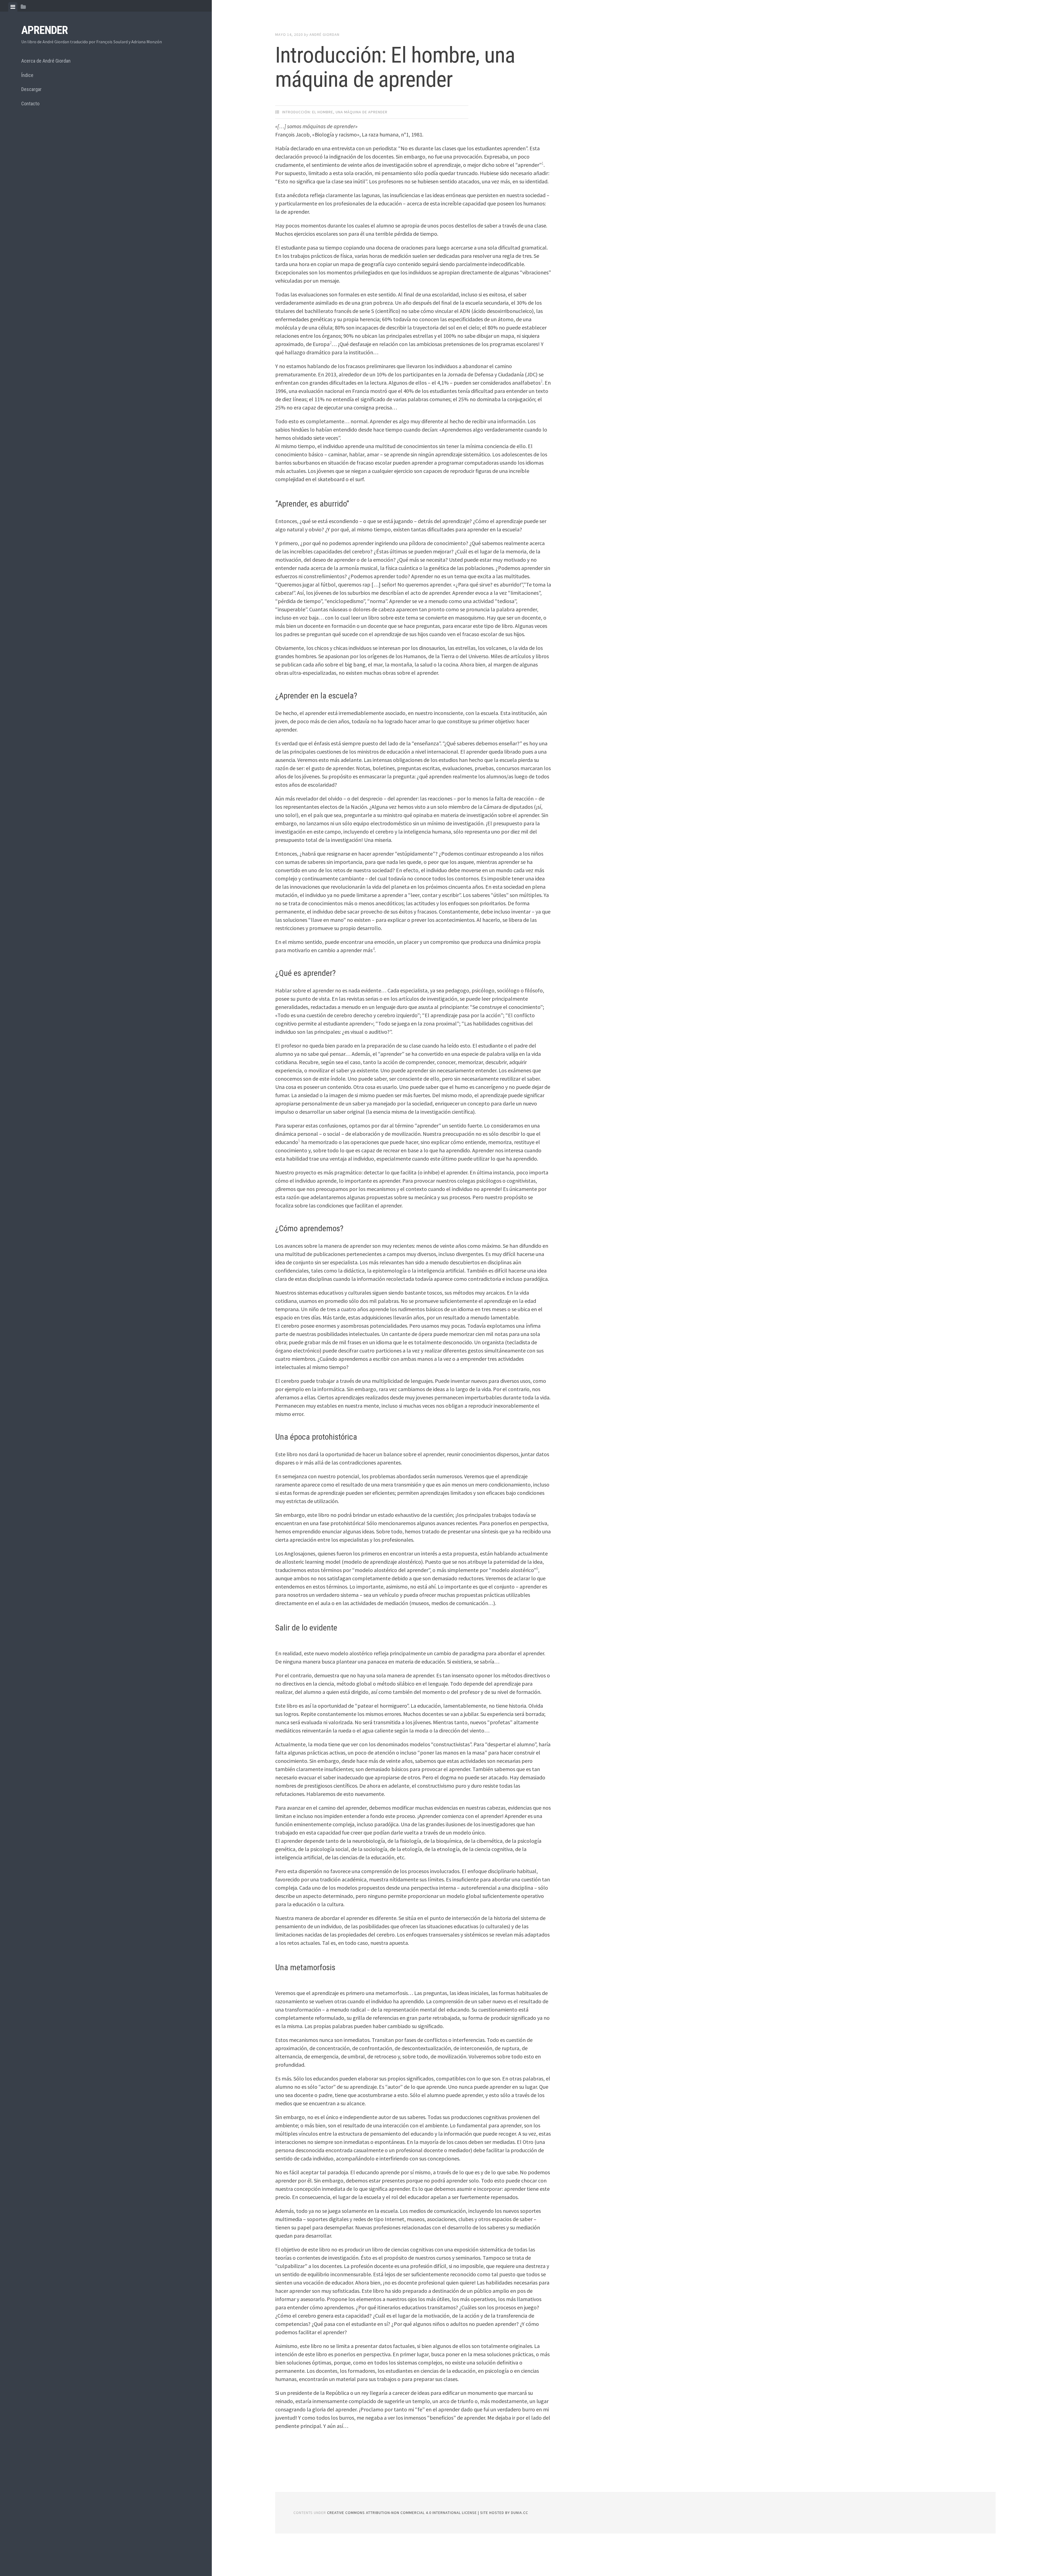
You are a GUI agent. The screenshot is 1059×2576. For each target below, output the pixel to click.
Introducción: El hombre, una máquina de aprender (395, 67)
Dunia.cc (520, 2513)
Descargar (31, 89)
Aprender (45, 30)
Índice (27, 75)
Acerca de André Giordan (46, 61)
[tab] (13, 7)
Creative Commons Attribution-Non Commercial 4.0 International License (403, 2513)
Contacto (30, 104)
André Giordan (324, 34)
